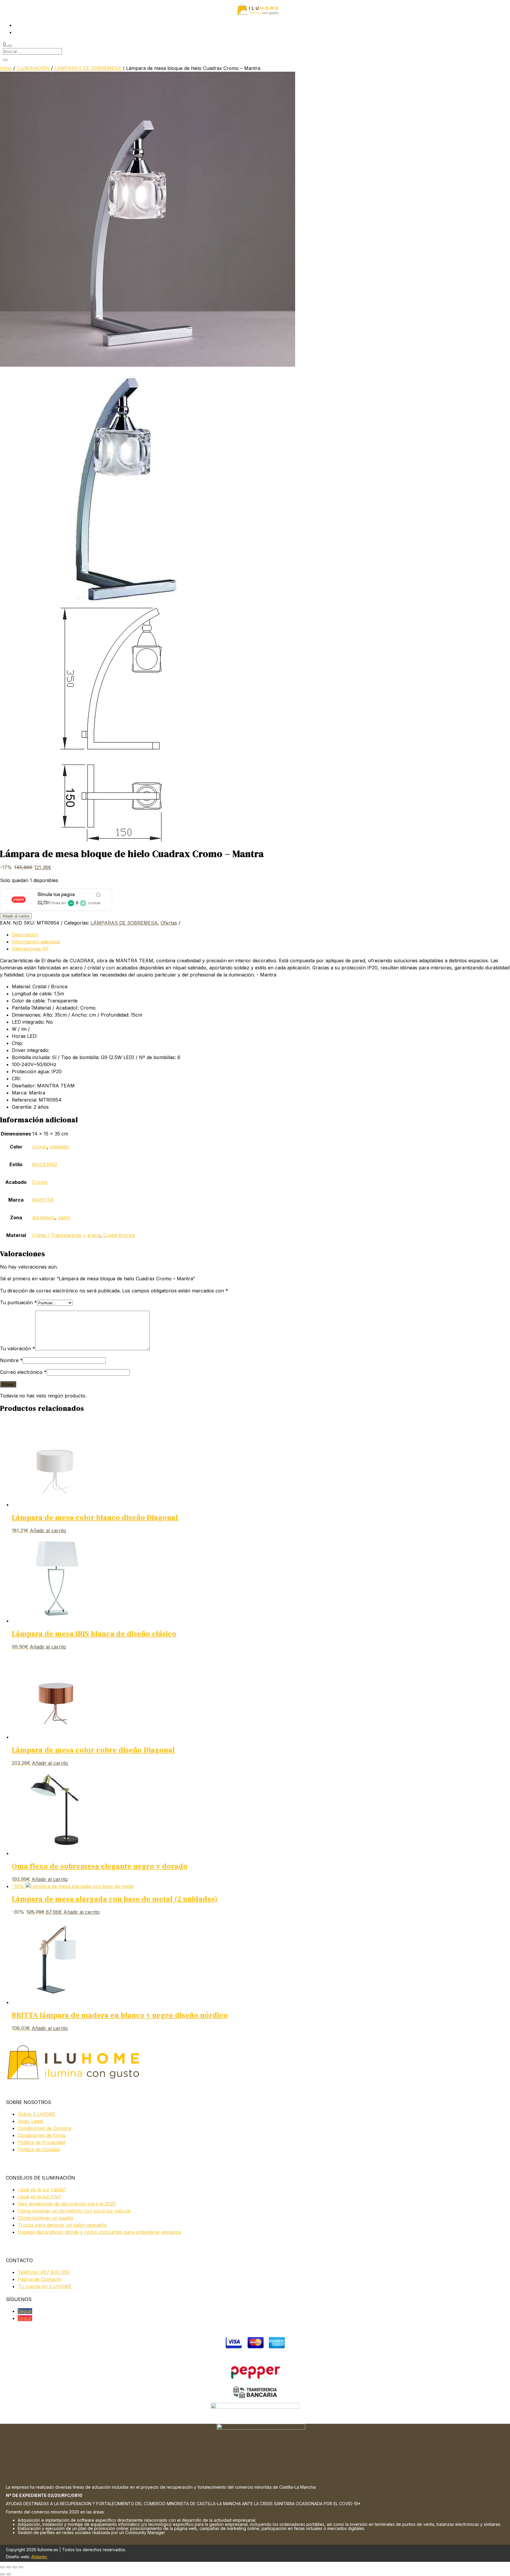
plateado (59, 1147)
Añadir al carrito (16, 916)
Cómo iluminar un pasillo (45, 2218)
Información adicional (36, 942)
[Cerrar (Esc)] (21, 2567)
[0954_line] (118, 840)
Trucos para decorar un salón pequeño (62, 2225)
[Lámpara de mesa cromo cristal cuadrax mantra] (148, 365)
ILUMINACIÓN (33, 68)
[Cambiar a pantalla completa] (9, 2567)
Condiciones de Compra (44, 2128)
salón (64, 1217)
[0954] (118, 603)
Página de (40, 2279)
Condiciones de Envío (42, 2135)
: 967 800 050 (44, 2272)
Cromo (40, 1182)
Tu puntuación (18, 1302)
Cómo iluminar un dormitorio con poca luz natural (74, 2211)
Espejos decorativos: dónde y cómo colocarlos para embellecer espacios (99, 2232)
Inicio (6, 68)
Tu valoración (18, 1348)
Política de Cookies (39, 2149)
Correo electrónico (23, 1372)
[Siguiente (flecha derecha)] (9, 2574)
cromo (40, 1147)
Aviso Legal (30, 2121)
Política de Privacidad (41, 2142)
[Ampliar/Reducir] (2, 2567)
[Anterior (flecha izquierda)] (2, 2574)
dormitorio (44, 1217)
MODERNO (45, 1164)
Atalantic (39, 2557)
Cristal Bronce (119, 1235)
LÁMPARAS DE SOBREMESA (88, 68)
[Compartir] (15, 2567)
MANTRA (43, 1200)
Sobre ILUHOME (37, 2114)
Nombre (11, 1360)
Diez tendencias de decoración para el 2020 (67, 2204)
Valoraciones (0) (30, 949)
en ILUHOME (45, 2286)
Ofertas (169, 923)
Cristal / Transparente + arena (66, 1235)
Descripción (25, 935)
